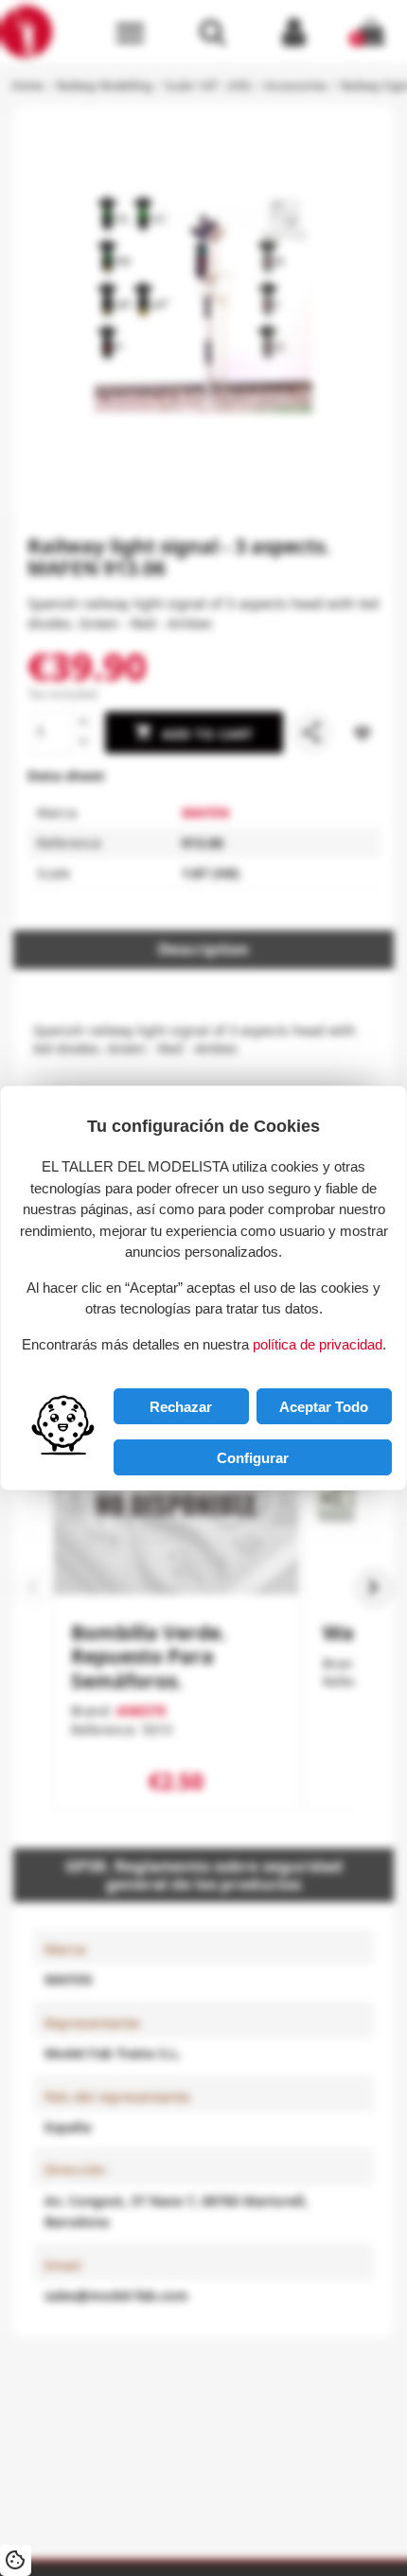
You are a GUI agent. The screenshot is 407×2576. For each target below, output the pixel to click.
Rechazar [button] (181, 1407)
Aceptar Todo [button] (324, 1407)
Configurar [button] (253, 1458)
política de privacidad (318, 1344)
